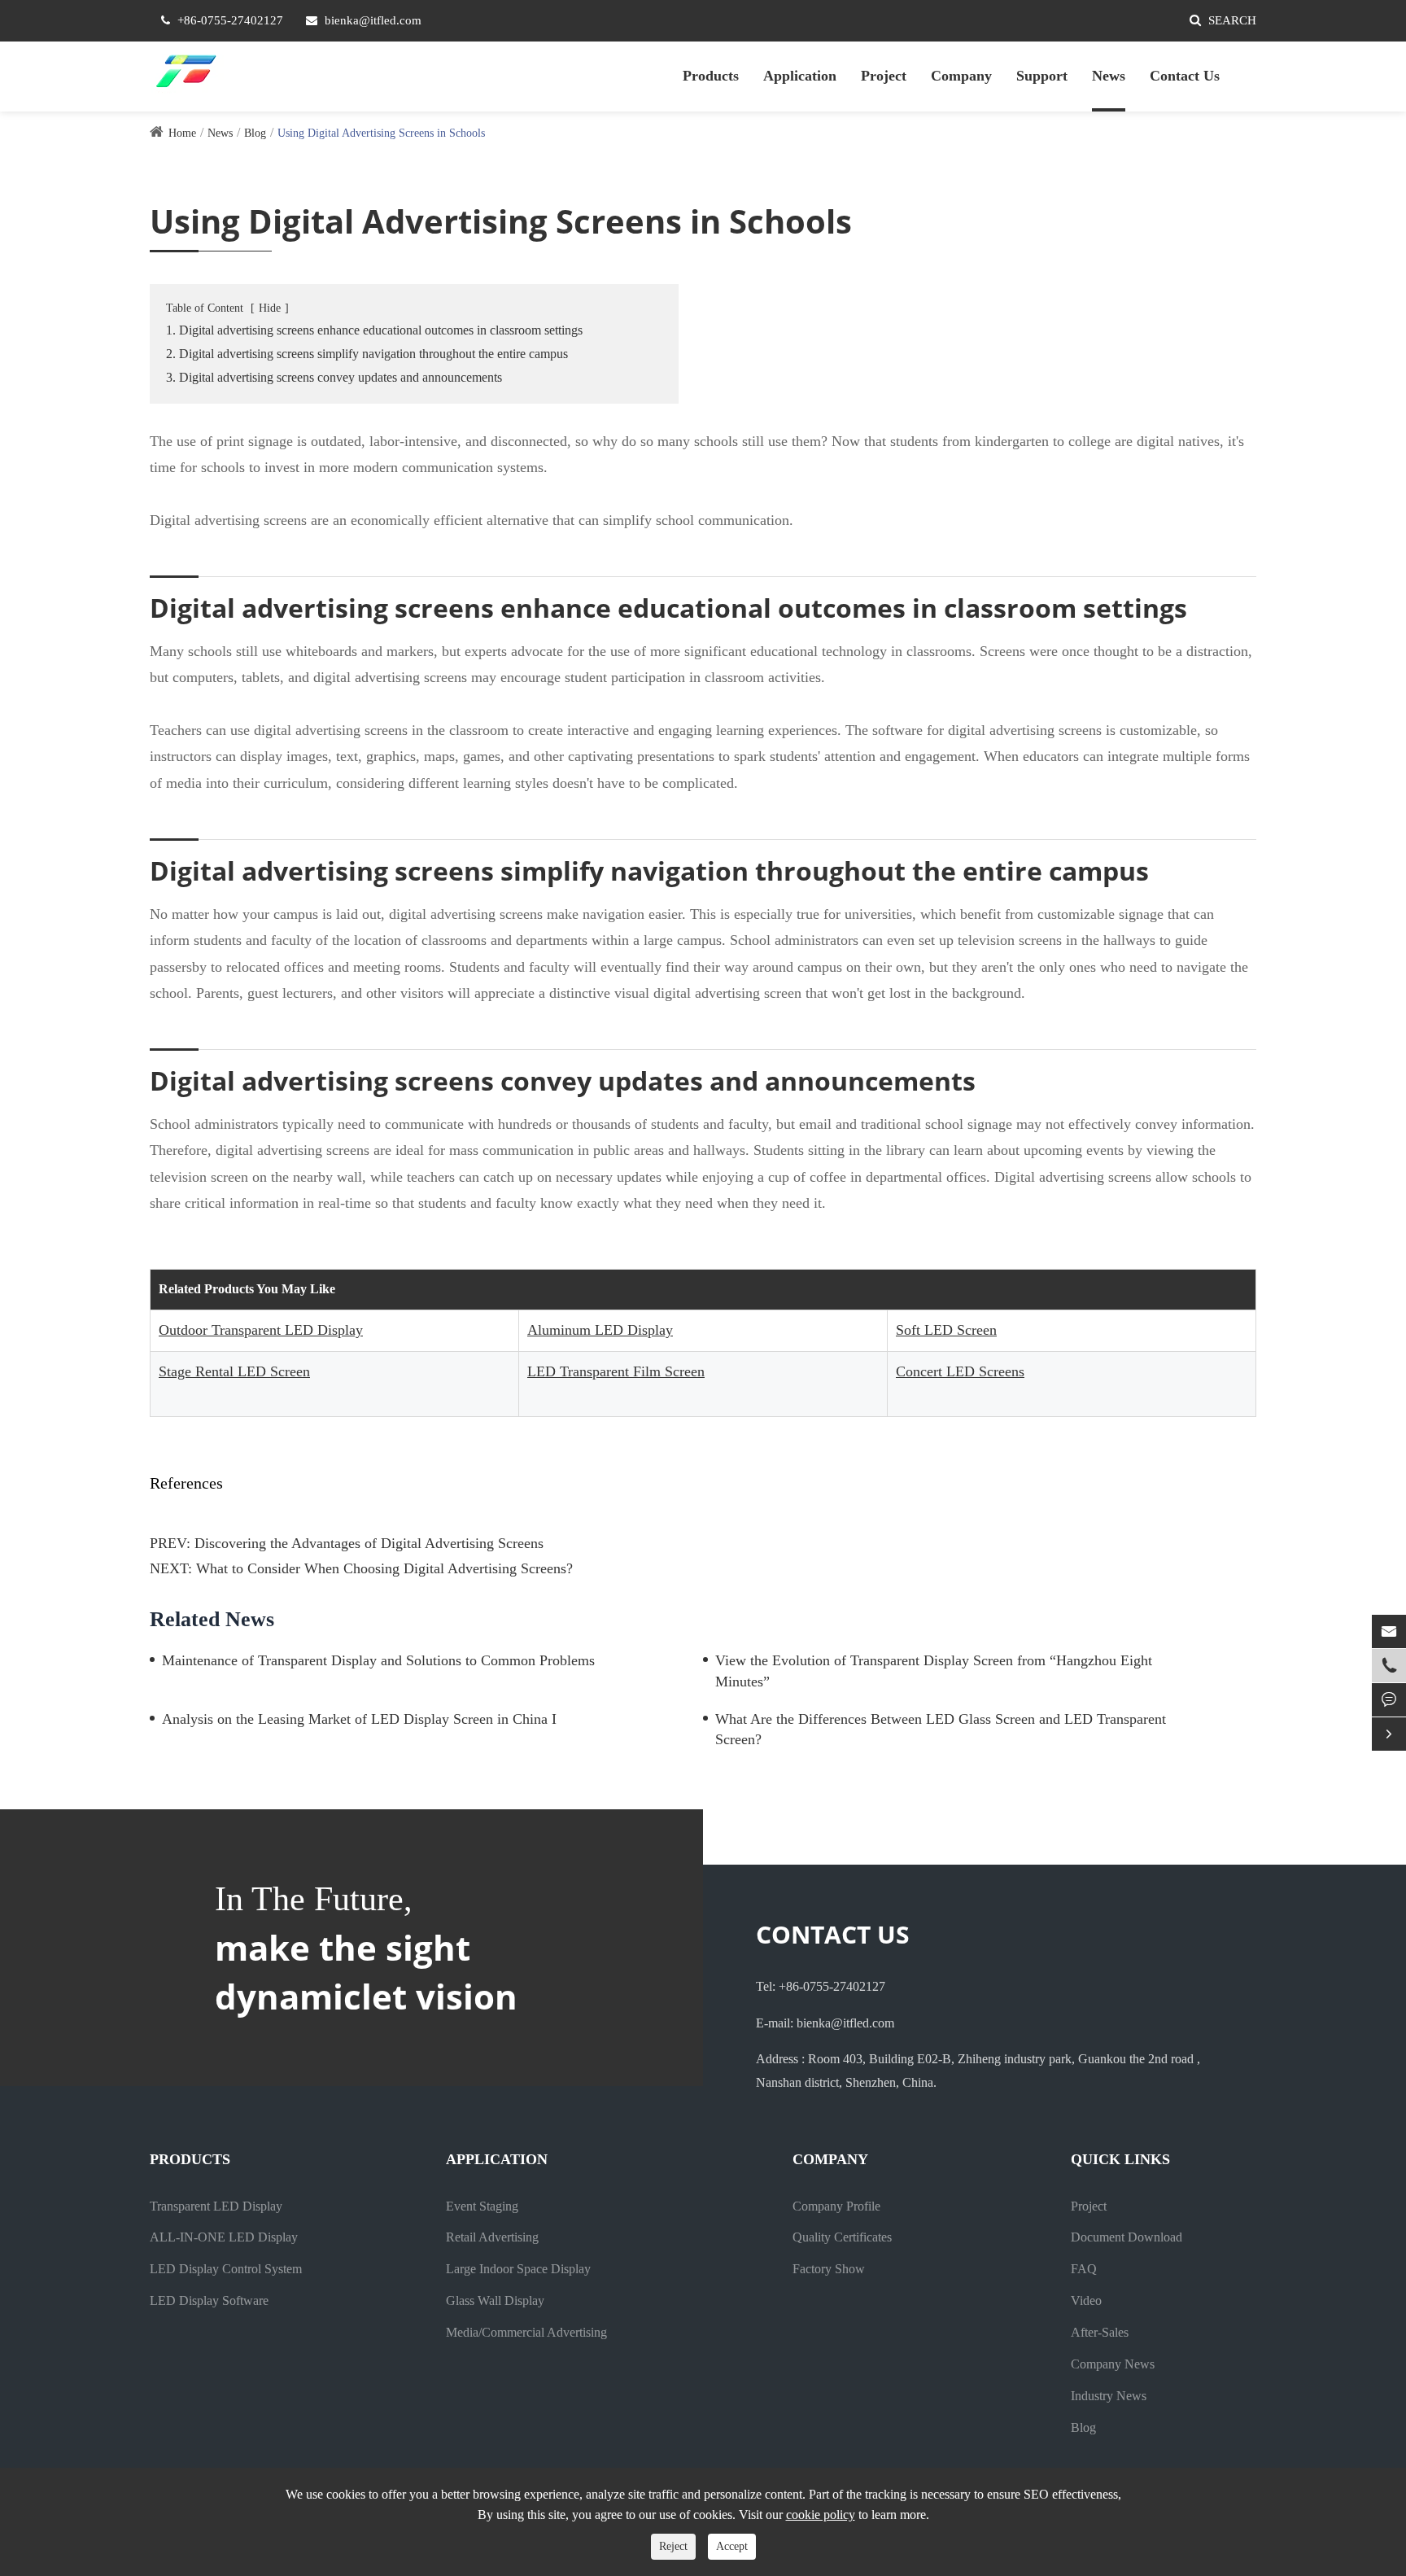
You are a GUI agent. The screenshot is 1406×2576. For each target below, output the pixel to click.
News (1109, 76)
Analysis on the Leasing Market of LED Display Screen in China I (359, 1719)
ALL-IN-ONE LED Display (224, 2237)
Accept (732, 2546)
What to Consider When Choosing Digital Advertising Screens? (384, 1568)
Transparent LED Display (216, 2206)
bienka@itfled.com (373, 20)
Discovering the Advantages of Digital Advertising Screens (369, 1543)
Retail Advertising (492, 2237)
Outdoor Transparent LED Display (261, 1330)
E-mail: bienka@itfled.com (825, 2023)
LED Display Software (209, 2300)
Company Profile (836, 2206)
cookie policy (821, 2515)
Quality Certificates (842, 2237)
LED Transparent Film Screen (616, 1371)
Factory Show (829, 2269)
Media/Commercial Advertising (526, 2332)
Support (1042, 76)
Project (884, 76)
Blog (255, 133)
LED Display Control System (226, 2269)
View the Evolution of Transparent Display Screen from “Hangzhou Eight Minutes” (934, 1671)
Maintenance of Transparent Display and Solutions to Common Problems (378, 1660)
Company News (1113, 2364)
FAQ (1084, 2269)
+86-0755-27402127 (230, 20)
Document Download (1127, 2237)
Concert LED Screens (960, 1371)
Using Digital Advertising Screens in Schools (381, 133)
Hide (270, 308)
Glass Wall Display (495, 2300)
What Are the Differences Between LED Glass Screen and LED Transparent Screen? (941, 1730)
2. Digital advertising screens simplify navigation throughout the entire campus (367, 354)
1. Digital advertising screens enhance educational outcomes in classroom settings (374, 330)
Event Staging (482, 2206)
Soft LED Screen (946, 1330)
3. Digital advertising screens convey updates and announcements (334, 377)
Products (711, 76)
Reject (673, 2546)
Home (182, 133)
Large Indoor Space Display (518, 2269)
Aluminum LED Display (600, 1330)
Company (961, 76)
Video (1086, 2300)
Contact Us (1185, 76)
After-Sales (1100, 2332)
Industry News (1109, 2396)
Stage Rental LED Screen (234, 1371)
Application (800, 76)
